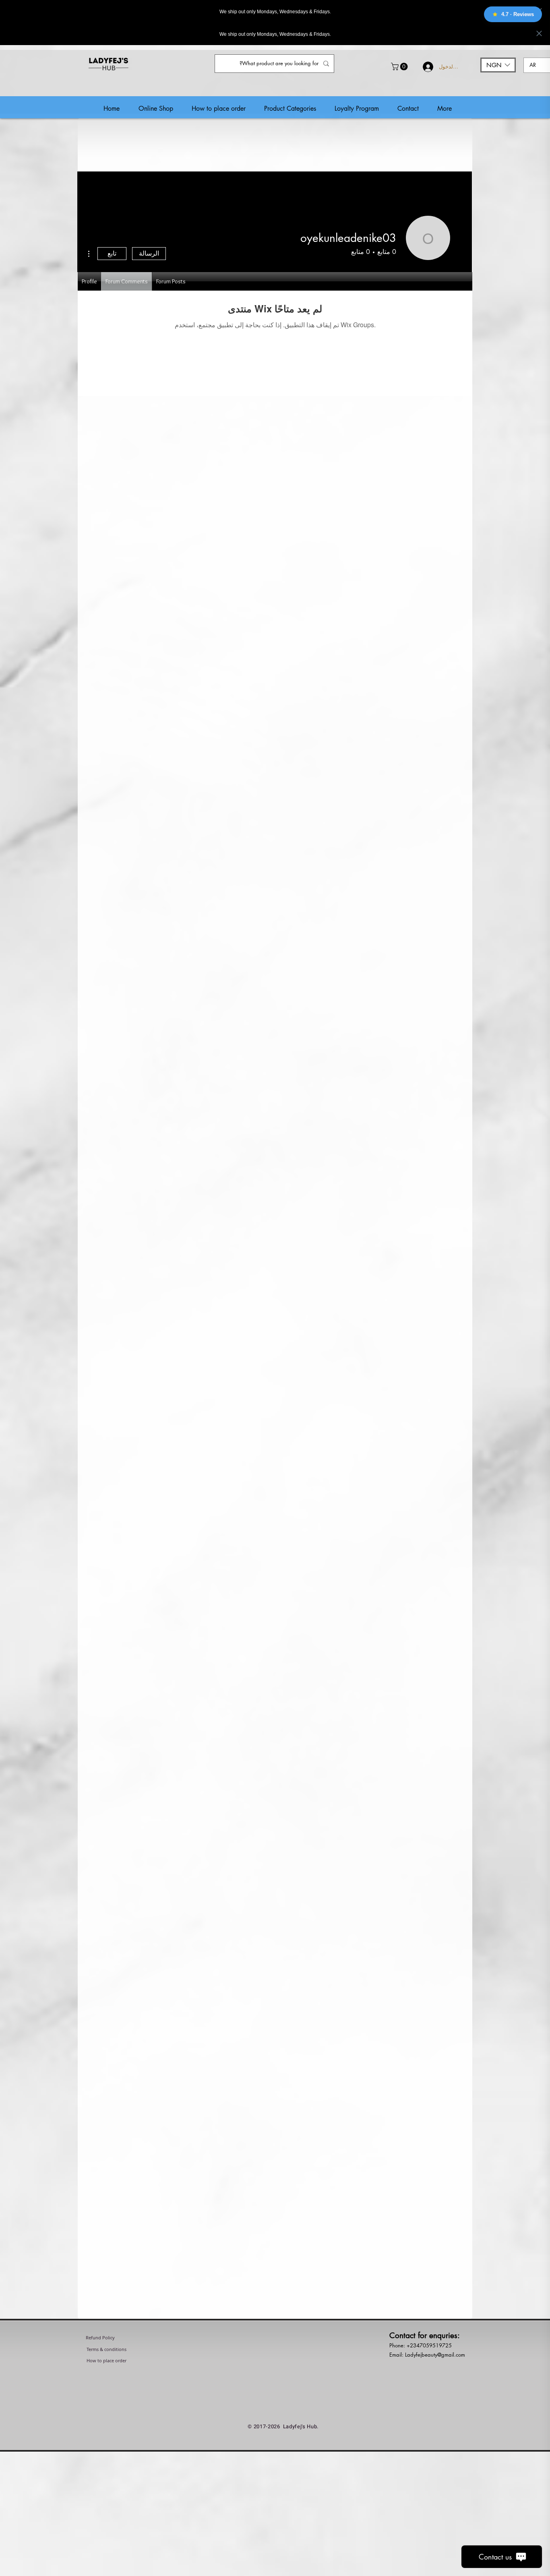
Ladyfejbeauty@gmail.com (435, 2355)
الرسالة (149, 253)
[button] (400, 67)
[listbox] (498, 65)
